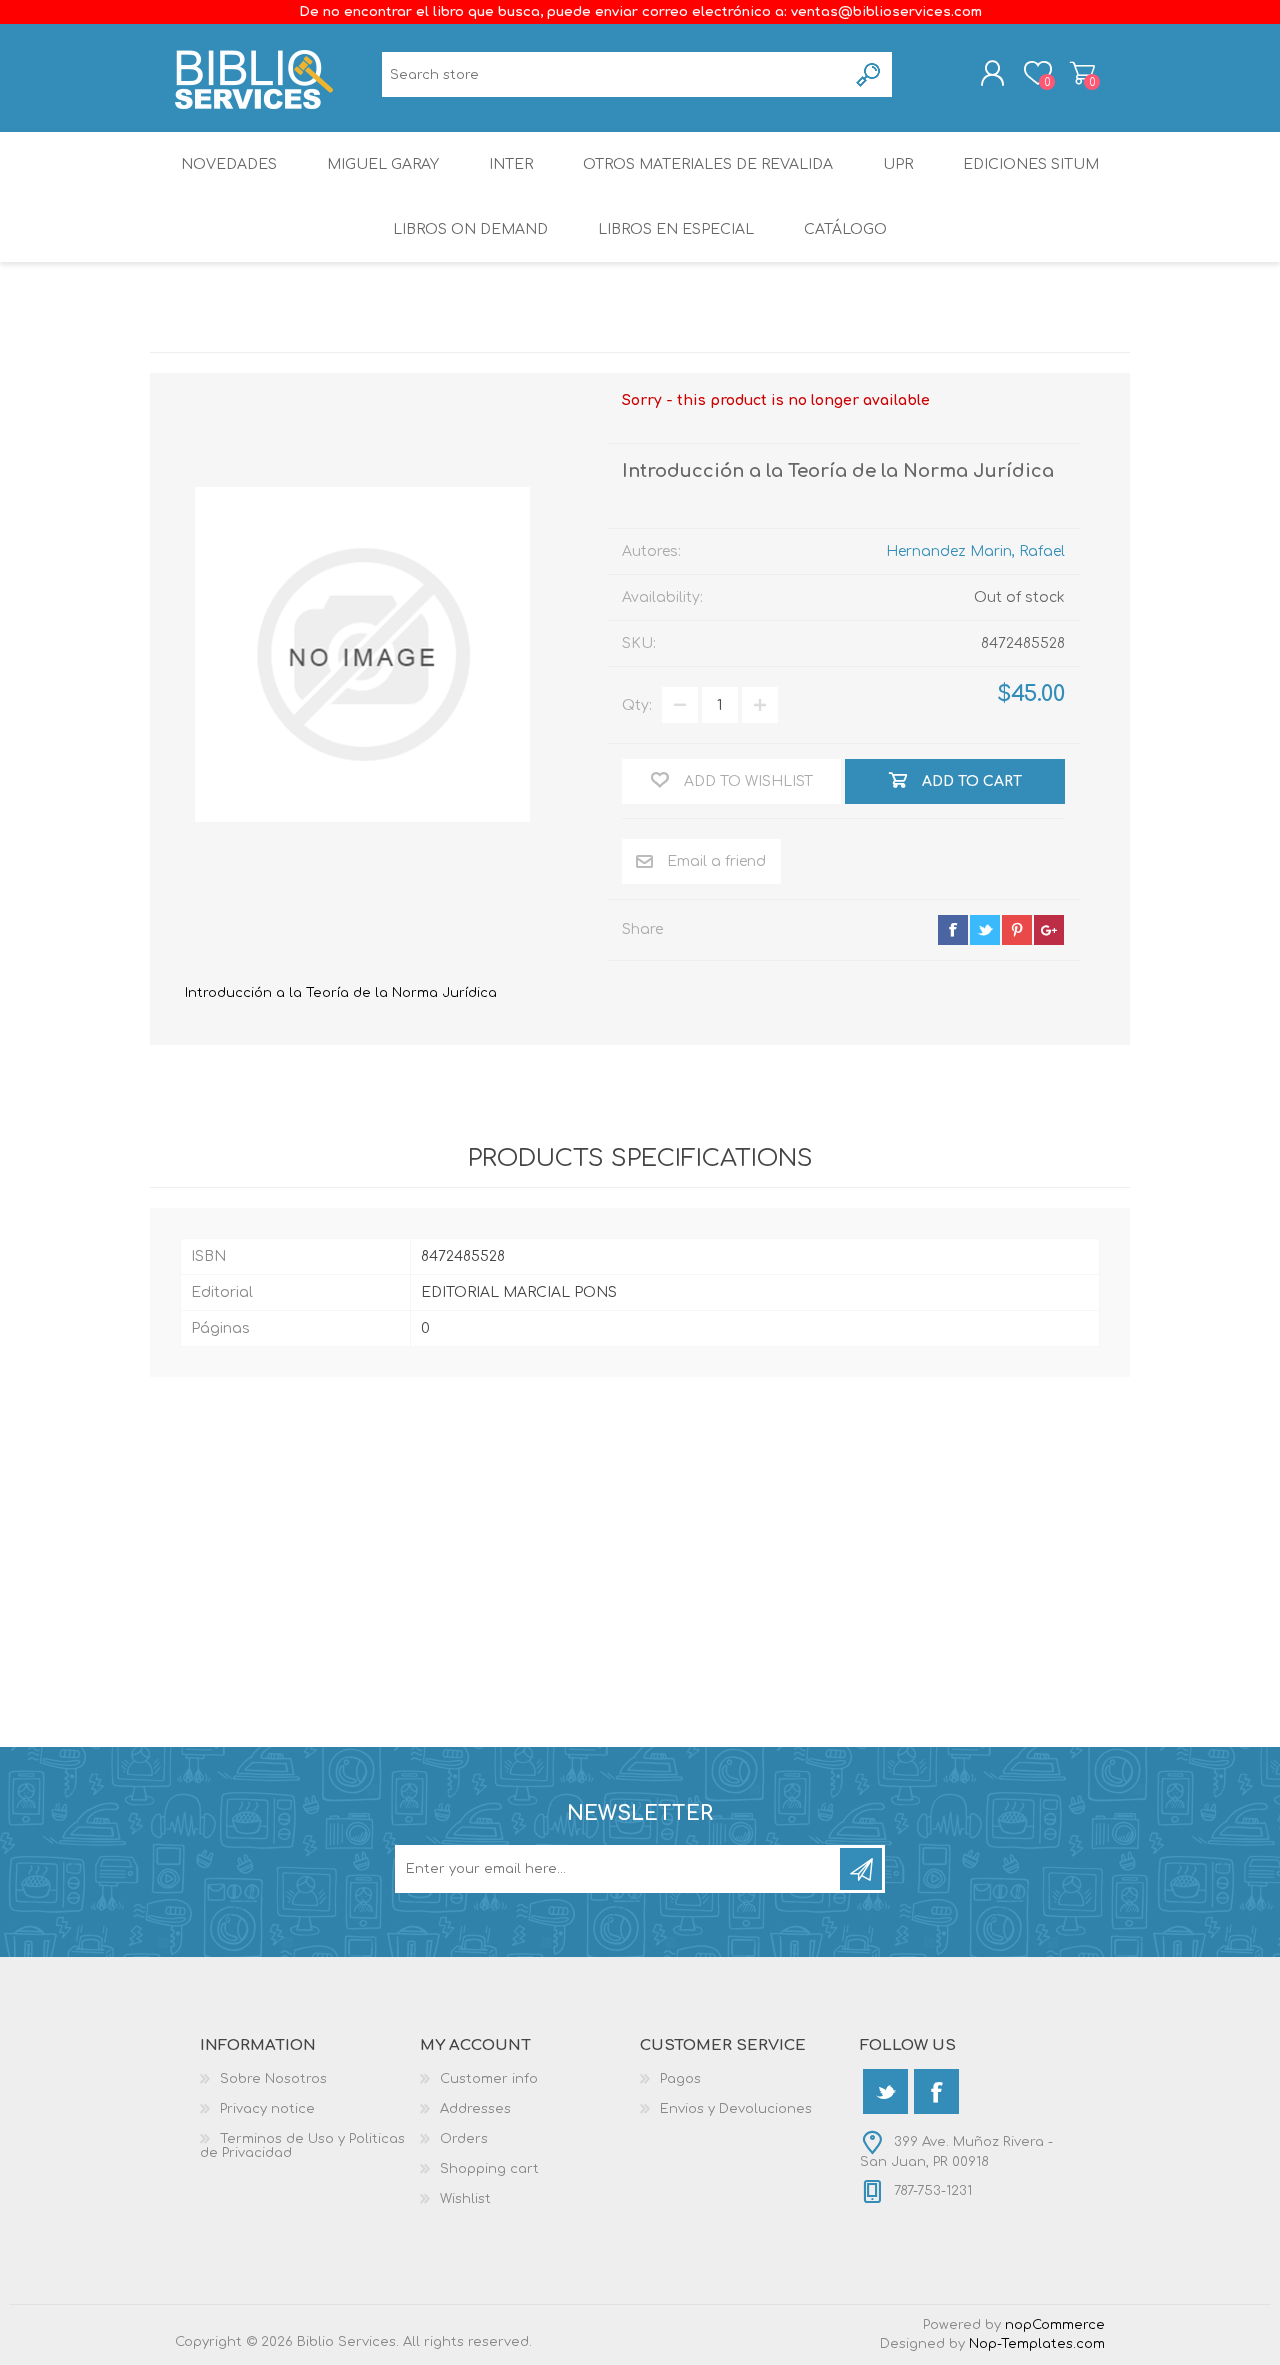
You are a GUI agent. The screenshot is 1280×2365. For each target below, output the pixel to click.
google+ (1049, 930)
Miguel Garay (383, 164)
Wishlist (465, 2199)
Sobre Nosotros (273, 2079)
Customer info (489, 2079)
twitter (985, 930)
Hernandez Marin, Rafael (975, 551)
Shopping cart (1082, 73)
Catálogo (845, 229)
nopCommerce (1055, 2325)
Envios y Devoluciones (736, 2109)
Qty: (637, 705)
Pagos (680, 2079)
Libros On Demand (470, 229)
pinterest (1017, 930)
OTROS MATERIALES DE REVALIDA (708, 164)
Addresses (475, 2109)
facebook (953, 930)
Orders (464, 2139)
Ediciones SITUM (1031, 164)
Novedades (229, 164)
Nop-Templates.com (1037, 2344)
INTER (511, 164)
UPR (898, 164)
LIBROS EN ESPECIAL (676, 229)
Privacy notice (267, 2109)
